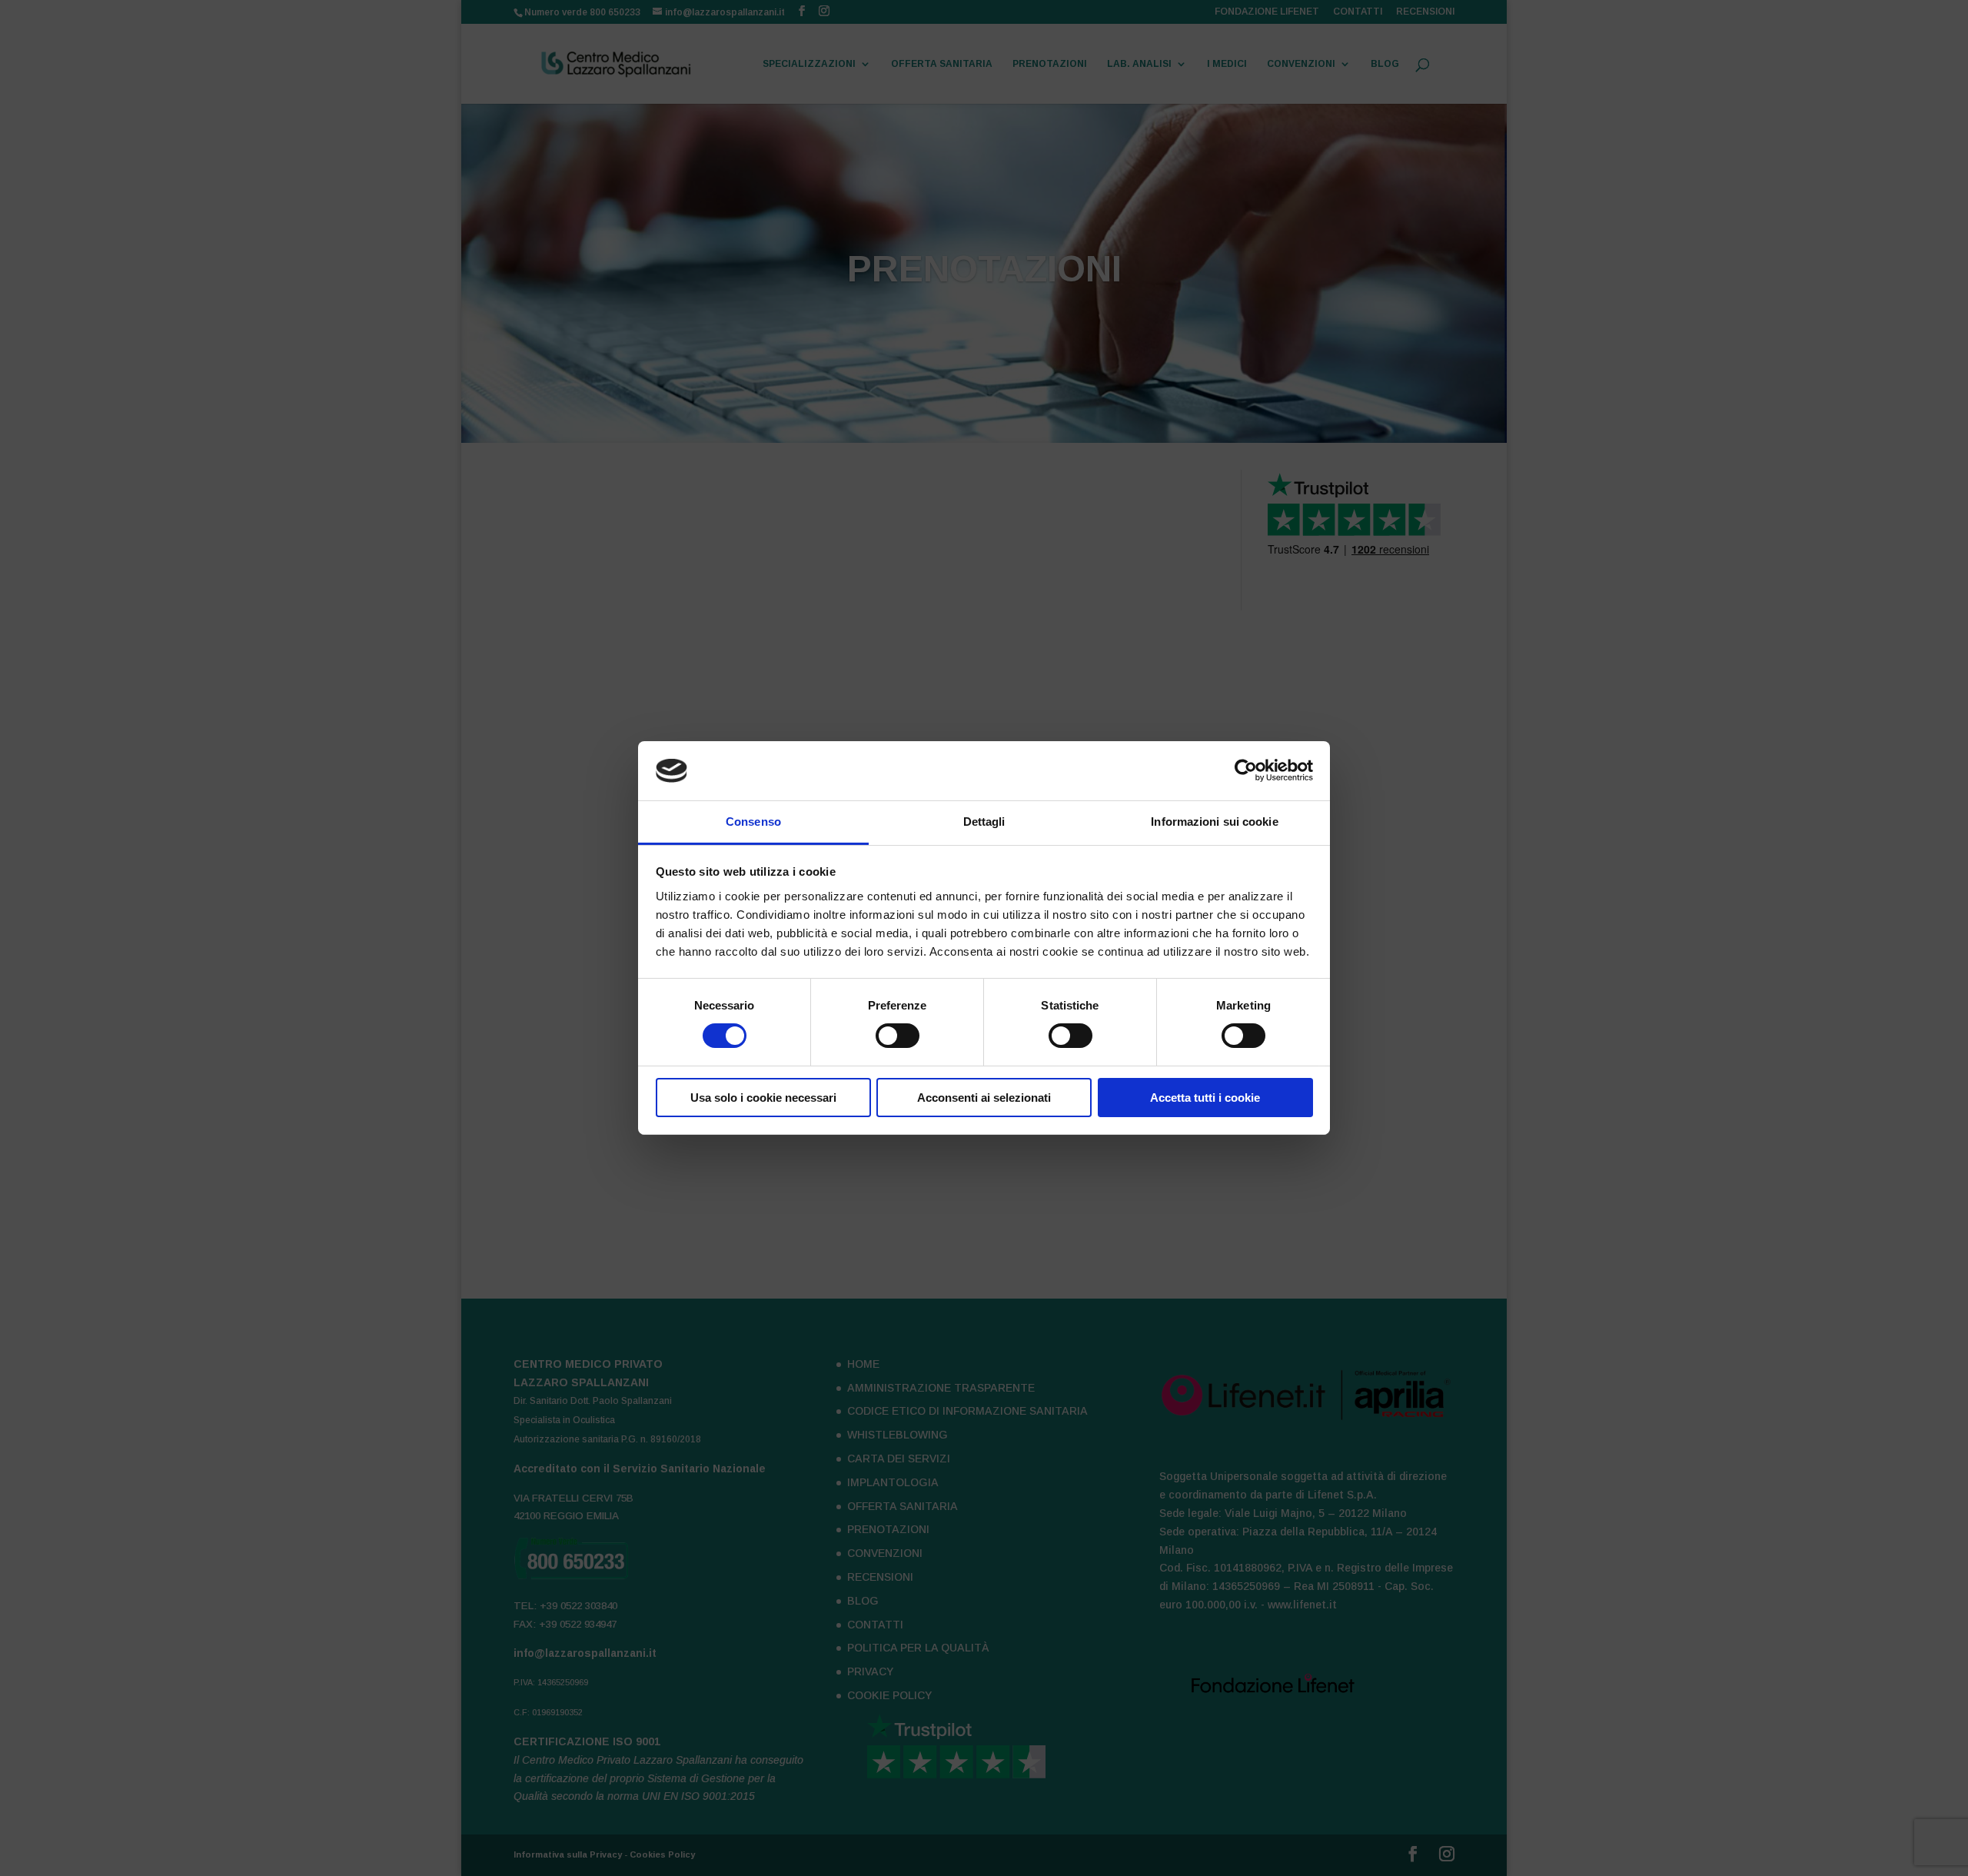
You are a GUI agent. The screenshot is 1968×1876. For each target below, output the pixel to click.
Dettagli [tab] (984, 822)
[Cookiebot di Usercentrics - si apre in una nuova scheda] (1246, 770)
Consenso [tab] (753, 822)
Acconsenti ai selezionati (984, 1098)
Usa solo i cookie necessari (763, 1098)
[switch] (898, 1036)
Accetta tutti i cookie (1205, 1098)
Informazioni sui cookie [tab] (1214, 822)
